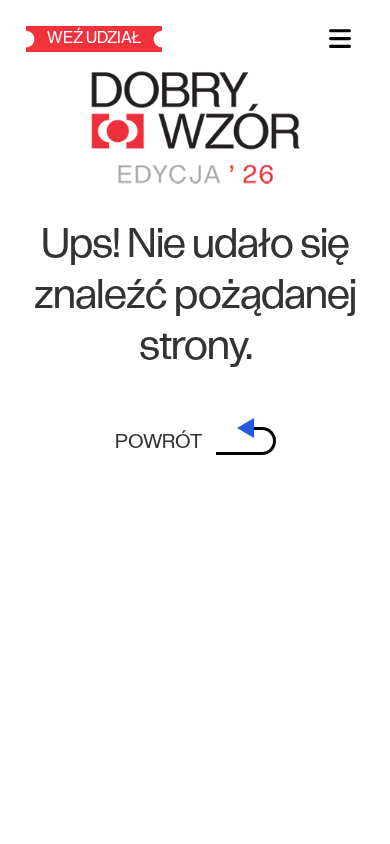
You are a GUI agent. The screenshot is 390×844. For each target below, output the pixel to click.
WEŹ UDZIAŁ (94, 38)
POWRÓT (160, 442)
